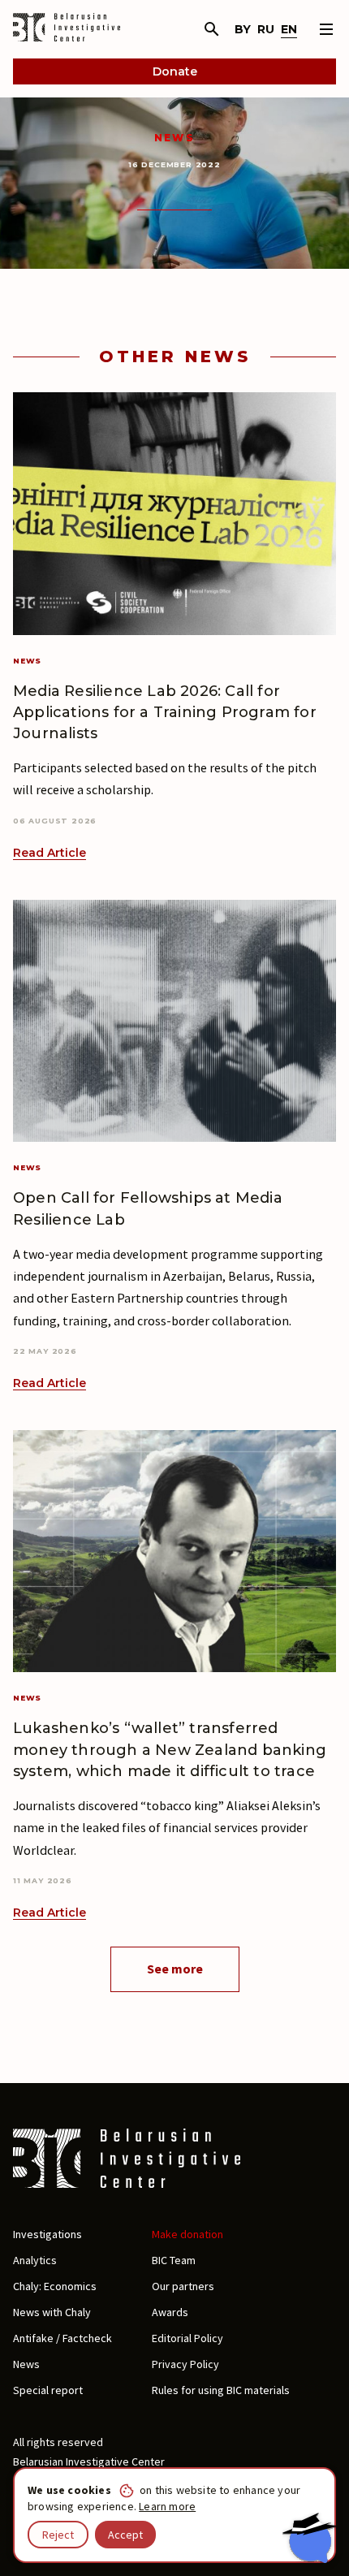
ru (266, 29)
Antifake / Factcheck (62, 2338)
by (243, 29)
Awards (170, 2312)
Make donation (187, 2234)
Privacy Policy (185, 2364)
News (175, 138)
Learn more (167, 2506)
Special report (48, 2390)
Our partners (183, 2286)
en (289, 29)
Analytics (35, 2260)
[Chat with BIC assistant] (309, 2538)
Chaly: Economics (55, 2286)
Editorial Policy (187, 2338)
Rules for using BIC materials (221, 2390)
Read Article (50, 853)
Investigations (47, 2234)
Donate (175, 71)
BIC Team (174, 2260)
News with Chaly (52, 2312)
